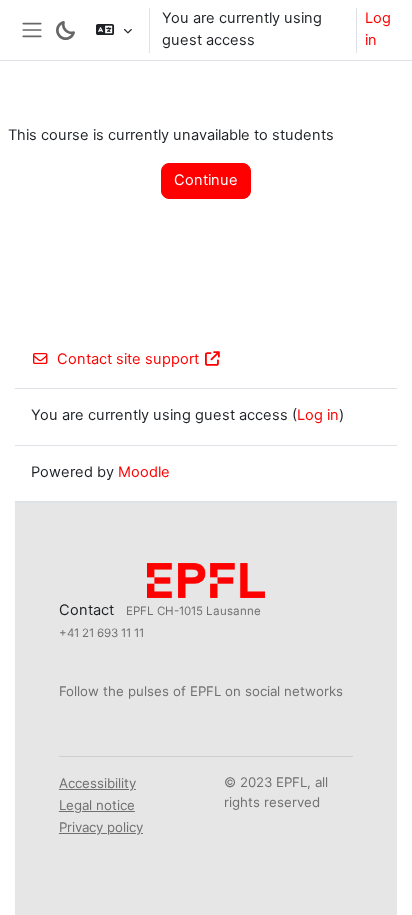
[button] (113, 30)
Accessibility (97, 783)
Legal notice (97, 805)
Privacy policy (101, 827)
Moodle (144, 472)
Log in (378, 29)
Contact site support (128, 359)
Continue (206, 180)
